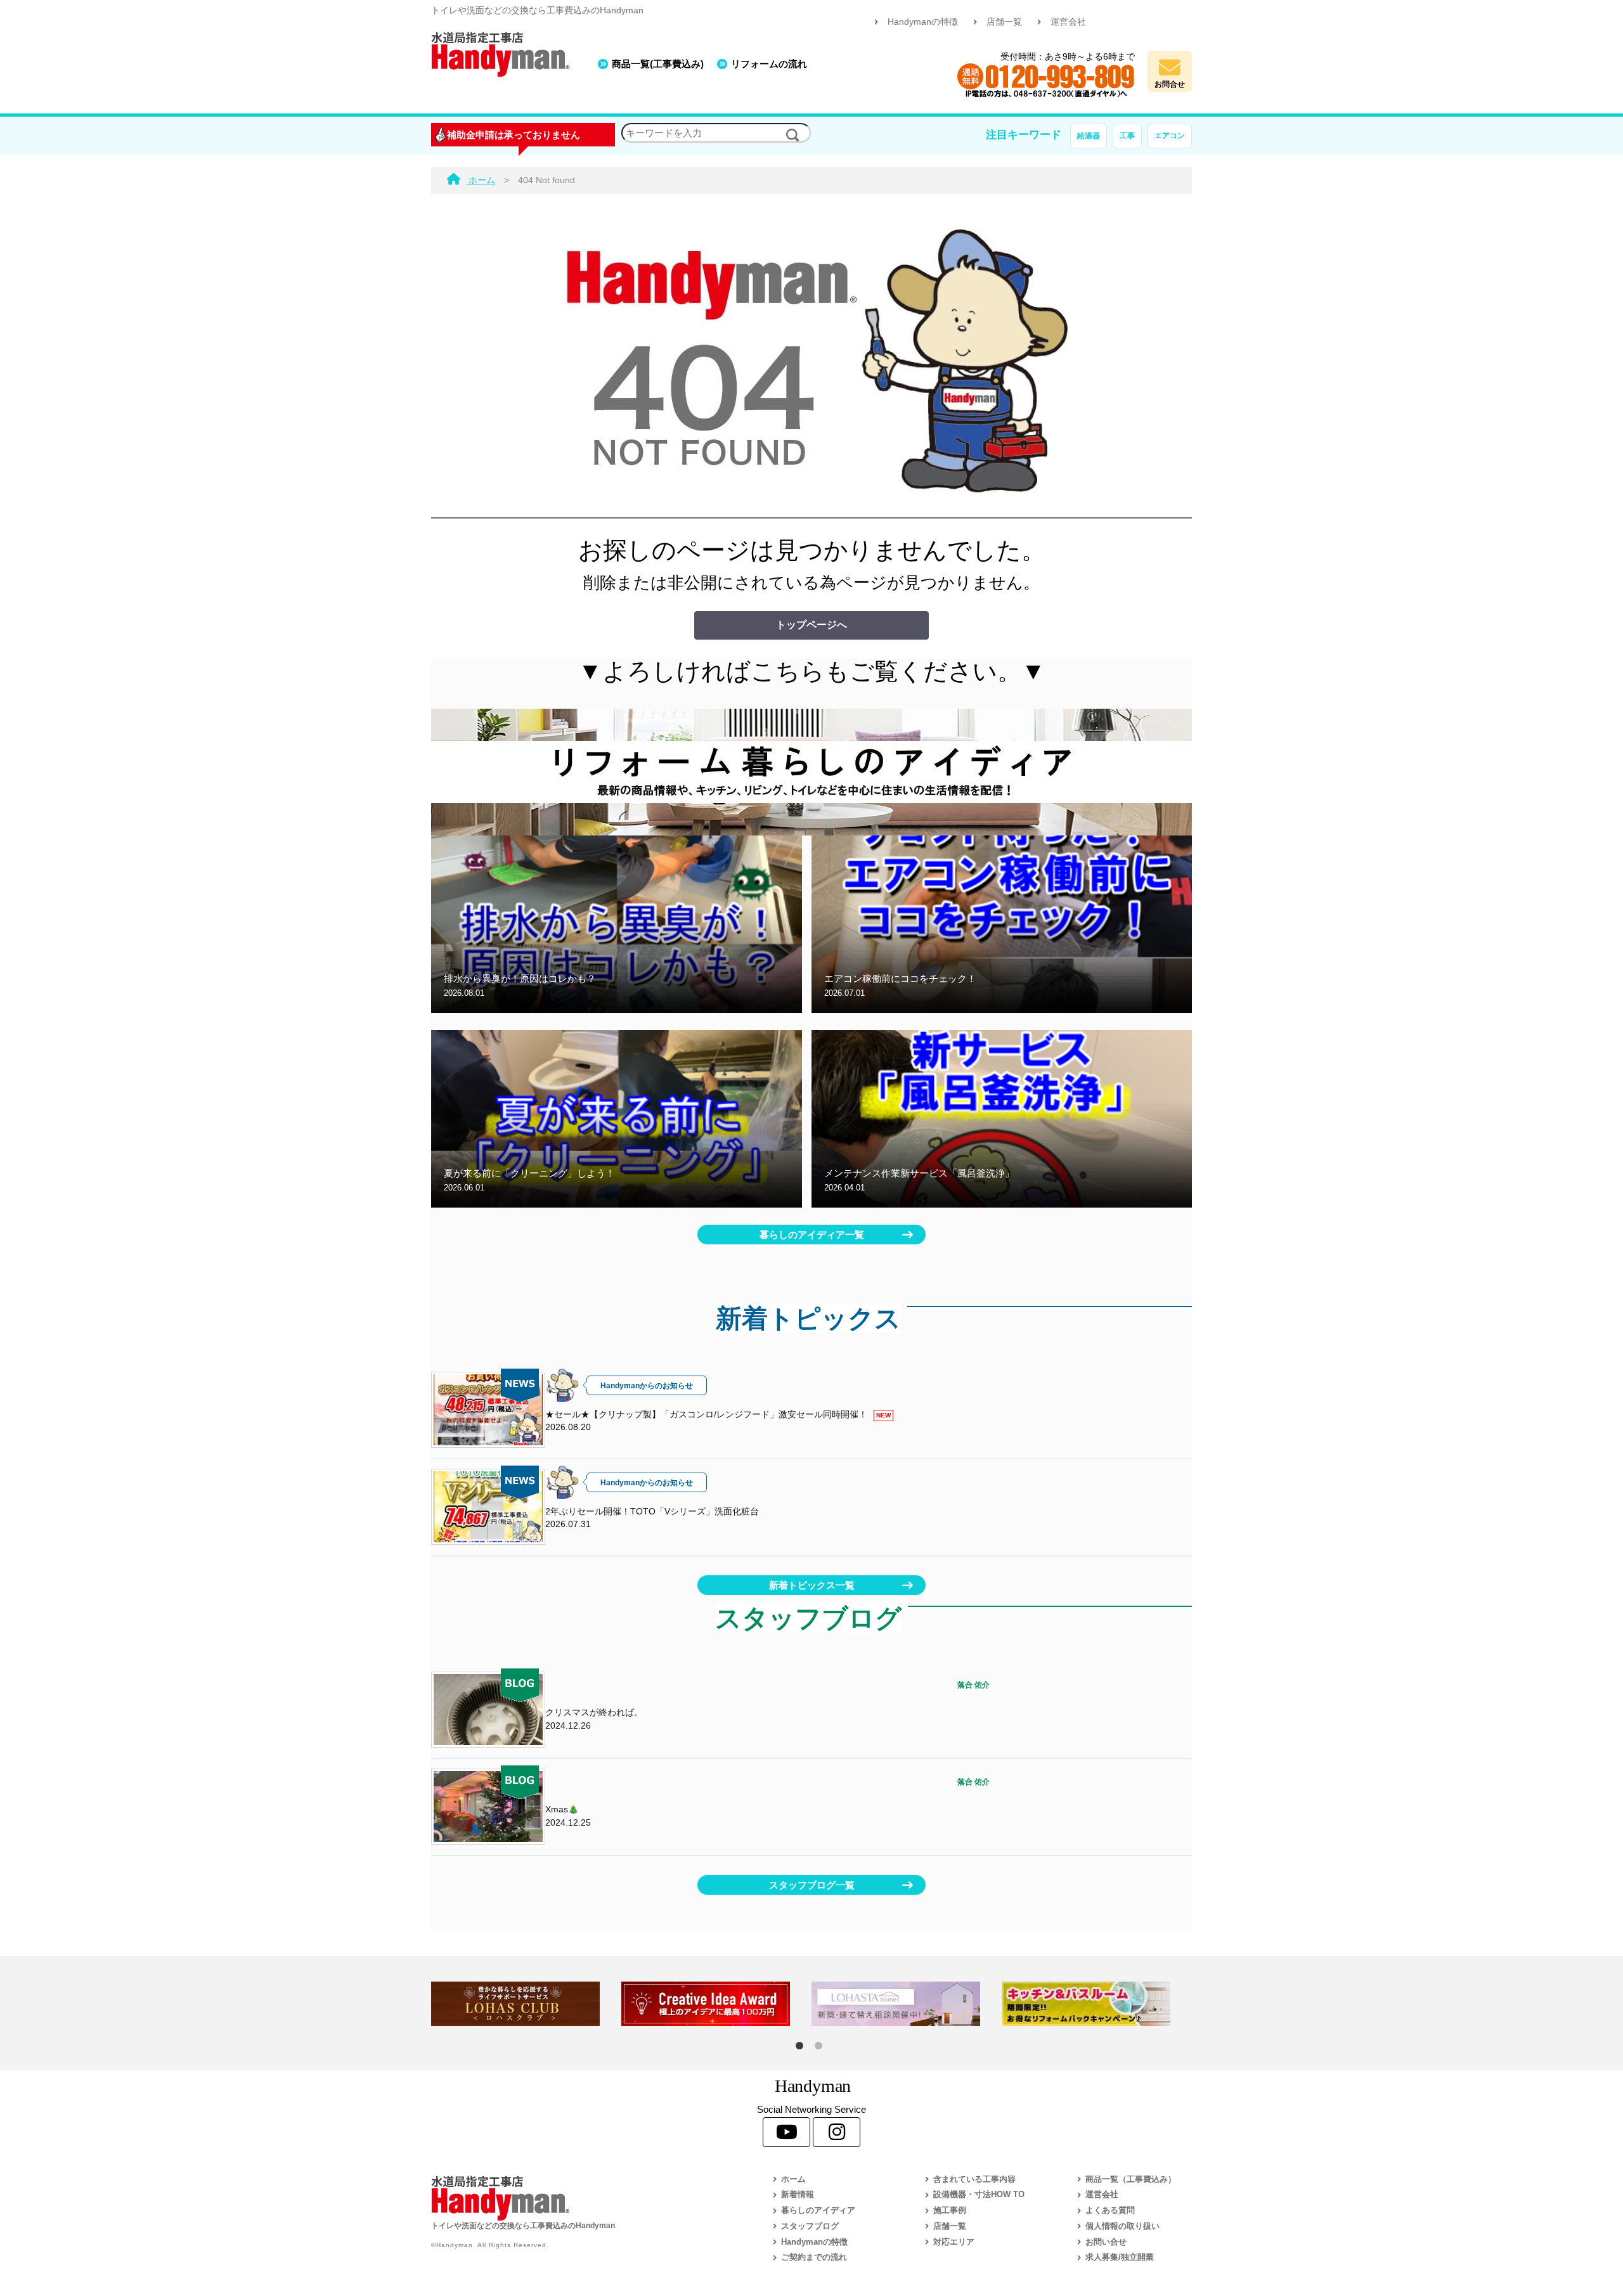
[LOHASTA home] (907, 2004)
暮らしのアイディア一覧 (812, 1235)
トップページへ (811, 625)
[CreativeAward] (716, 2004)
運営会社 (1068, 22)
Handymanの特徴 (923, 22)
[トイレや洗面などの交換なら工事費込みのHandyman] (574, 2198)
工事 (1127, 136)
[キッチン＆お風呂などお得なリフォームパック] (1097, 2004)
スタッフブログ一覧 (812, 1885)
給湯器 (1089, 136)
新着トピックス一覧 (812, 1585)
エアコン (1170, 136)
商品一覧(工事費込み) (658, 64)
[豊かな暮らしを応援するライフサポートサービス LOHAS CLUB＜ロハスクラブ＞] (526, 2004)
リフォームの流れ (769, 64)
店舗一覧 (1004, 22)
